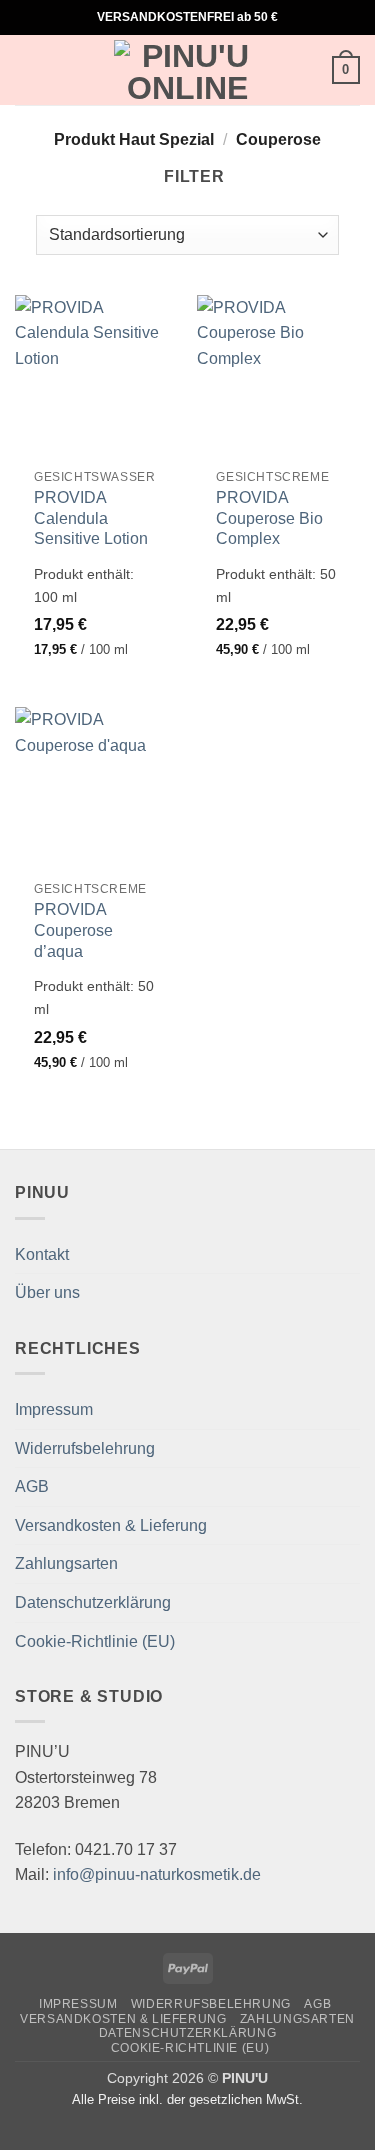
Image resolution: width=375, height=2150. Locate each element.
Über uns (47, 1292)
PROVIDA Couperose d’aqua (73, 930)
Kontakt (42, 1254)
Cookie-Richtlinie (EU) (95, 1641)
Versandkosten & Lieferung (111, 1525)
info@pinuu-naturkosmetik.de (157, 1874)
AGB (32, 1486)
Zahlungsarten (66, 1563)
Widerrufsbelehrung (85, 1448)
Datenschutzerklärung (93, 1602)
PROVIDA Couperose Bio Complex (269, 518)
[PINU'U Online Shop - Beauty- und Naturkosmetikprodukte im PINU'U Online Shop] (188, 70)
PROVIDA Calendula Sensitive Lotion (91, 518)
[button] (27, 69)
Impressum (54, 1409)
